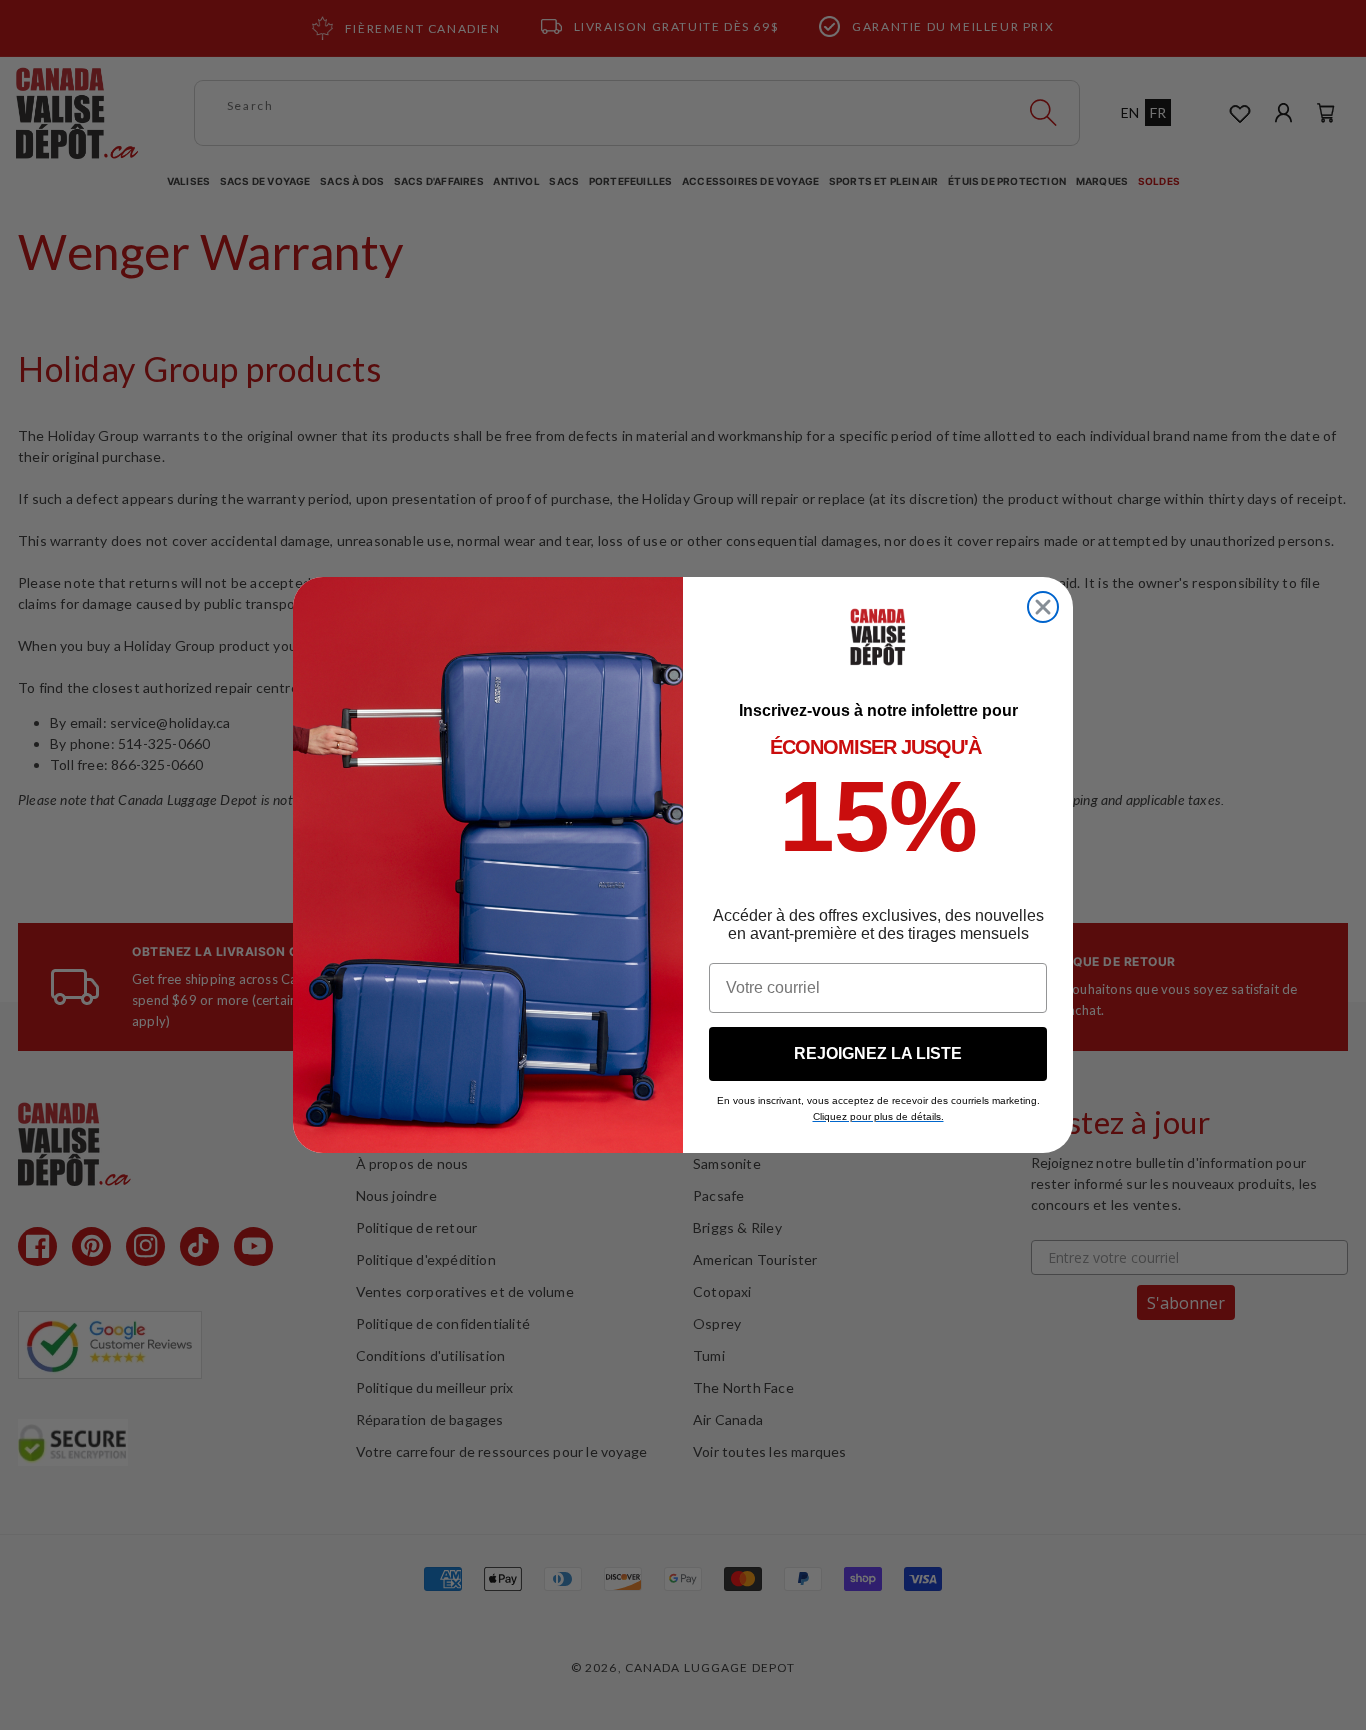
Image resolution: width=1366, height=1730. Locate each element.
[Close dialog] (1043, 607)
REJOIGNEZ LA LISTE (878, 1053)
